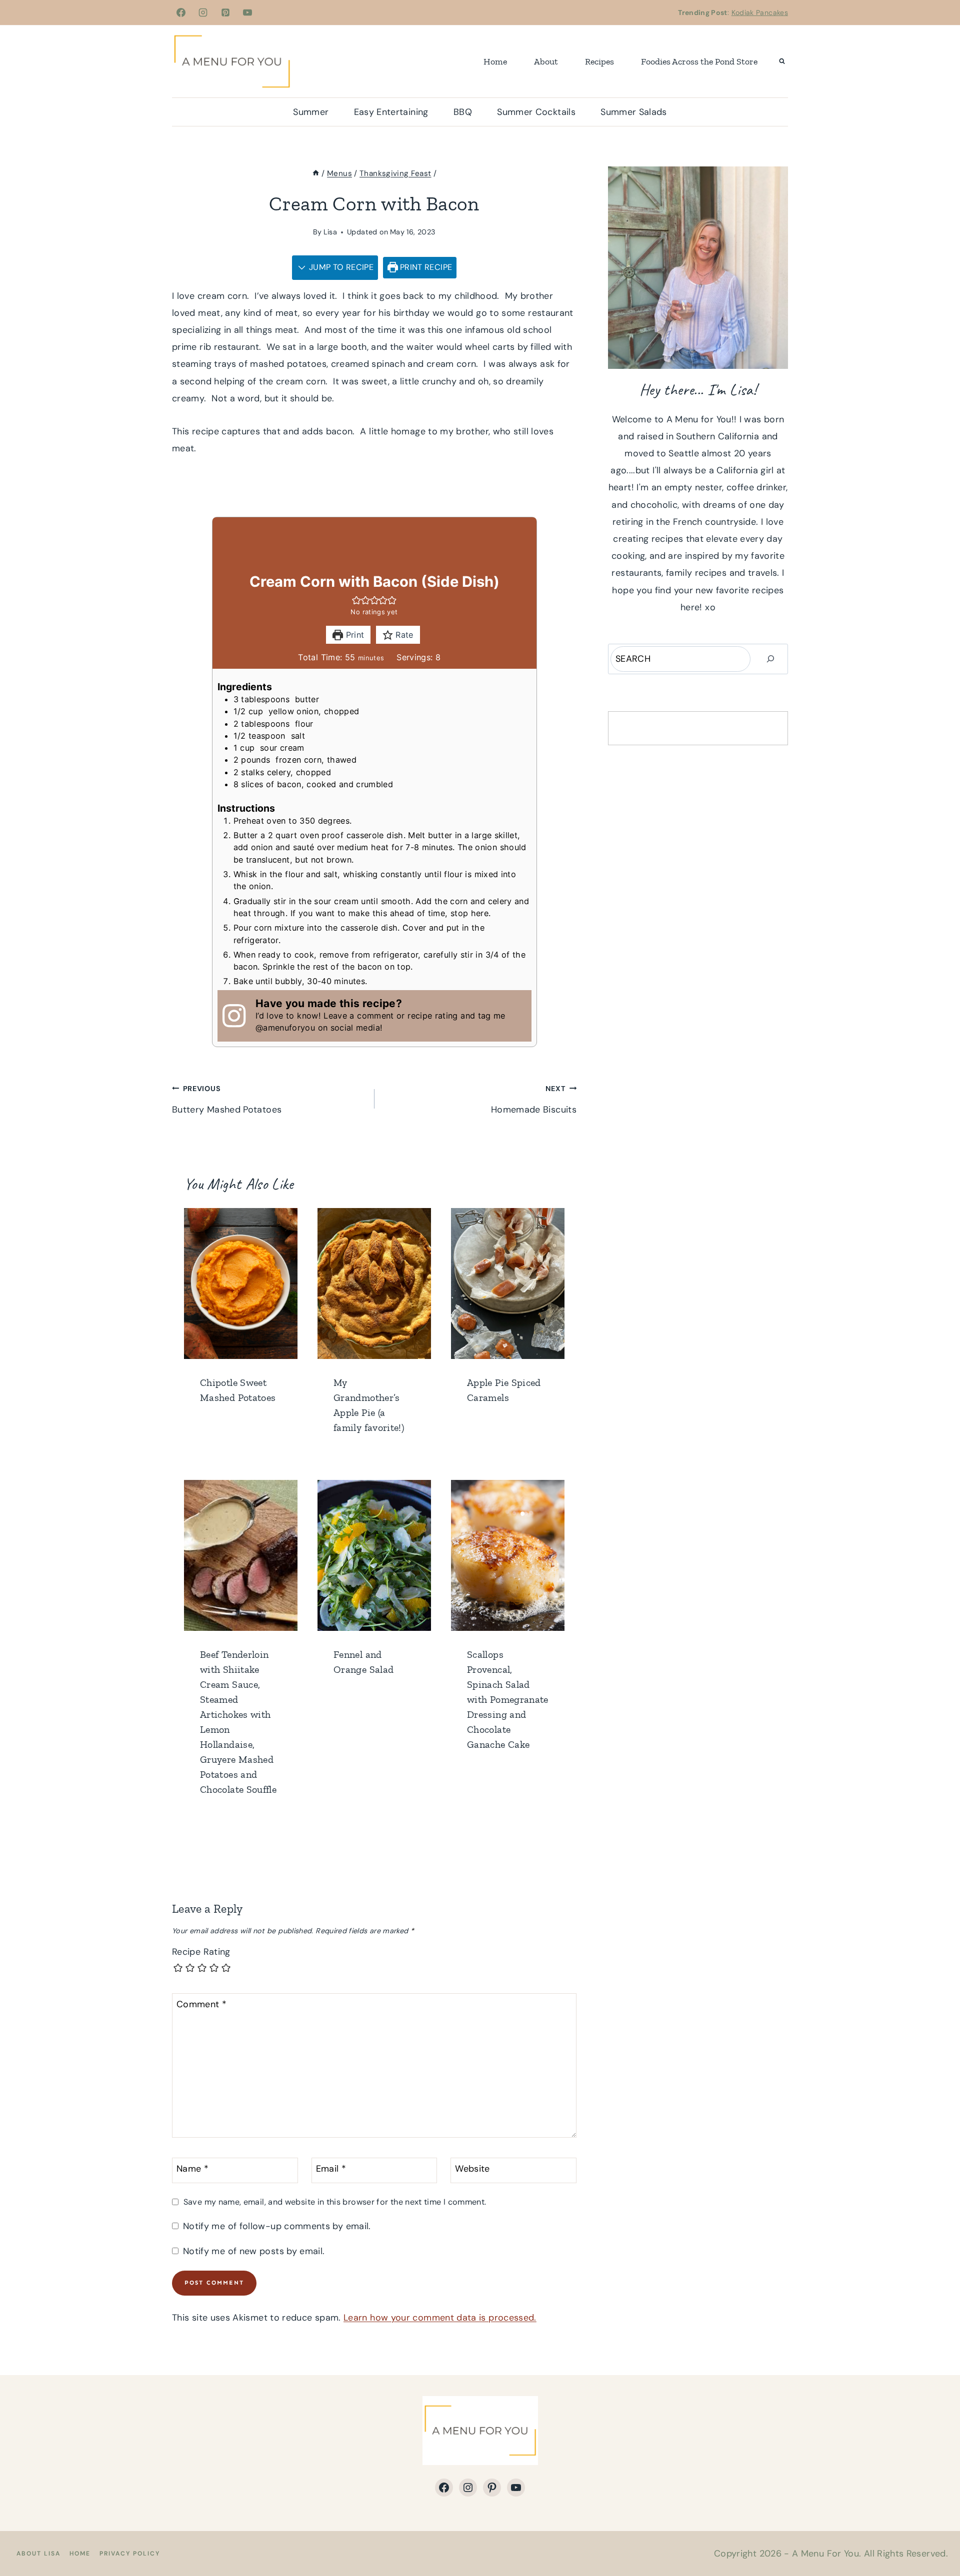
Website (472, 2169)
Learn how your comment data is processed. (440, 2318)
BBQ (463, 112)
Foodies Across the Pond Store (699, 61)
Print (353, 635)
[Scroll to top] (936, 2537)
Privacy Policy (130, 2554)
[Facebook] (181, 12)
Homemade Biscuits (534, 1100)
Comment (201, 2004)
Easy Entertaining (391, 112)
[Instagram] (203, 12)
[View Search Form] (782, 61)
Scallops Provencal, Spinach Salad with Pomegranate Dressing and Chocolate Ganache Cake (508, 1699)
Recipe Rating (201, 1952)
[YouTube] (247, 12)
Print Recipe (425, 267)
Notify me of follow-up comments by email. (277, 2226)
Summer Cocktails (536, 112)
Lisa (330, 232)
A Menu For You (825, 2554)
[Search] (770, 659)
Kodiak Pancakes (760, 12)
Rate (403, 635)
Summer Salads (634, 112)
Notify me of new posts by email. (254, 2251)
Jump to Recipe (340, 267)
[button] (356, 600)
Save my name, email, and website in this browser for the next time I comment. (335, 2202)
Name (192, 2169)
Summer (311, 112)
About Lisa (38, 2554)
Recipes (599, 61)
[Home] (316, 173)
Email (331, 2169)
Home (495, 61)
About (546, 61)
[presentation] (241, 1284)
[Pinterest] (225, 12)
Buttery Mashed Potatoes (227, 1100)
